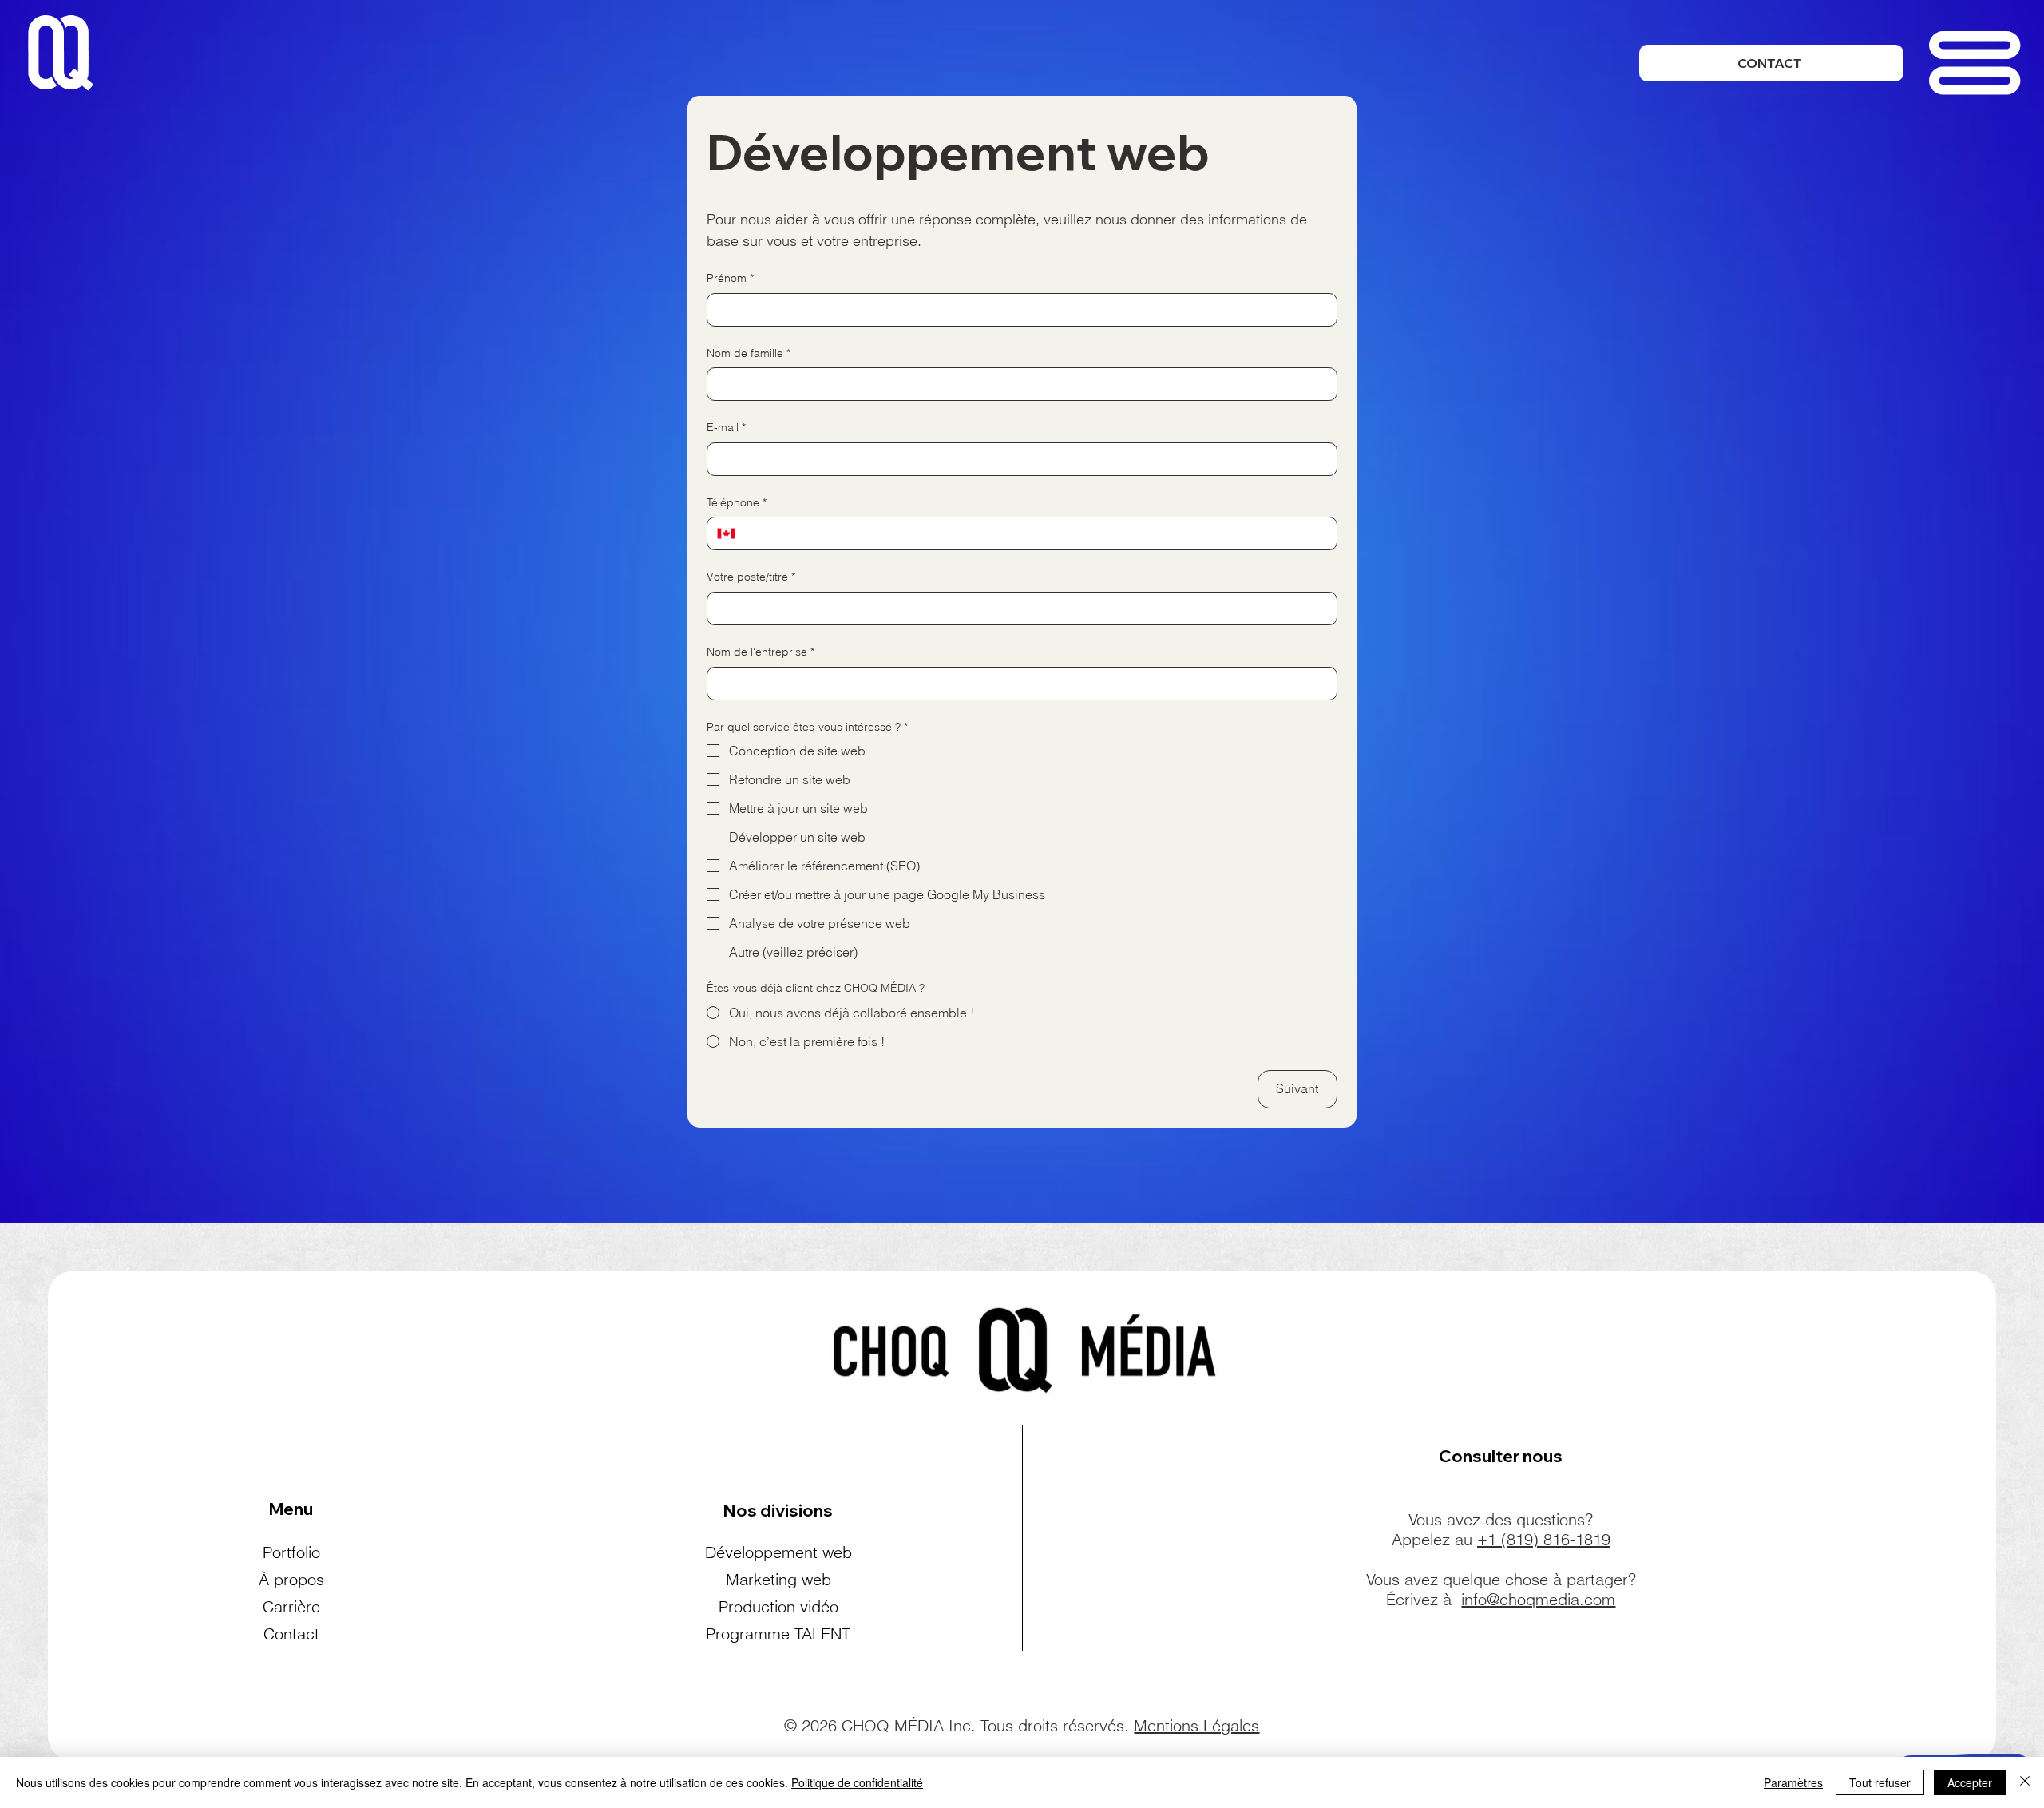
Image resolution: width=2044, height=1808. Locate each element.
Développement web (778, 1552)
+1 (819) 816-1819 (1544, 1539)
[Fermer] (2025, 1782)
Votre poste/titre (751, 577)
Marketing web (778, 1579)
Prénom (730, 278)
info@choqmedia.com (1538, 1599)
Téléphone (737, 502)
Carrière (291, 1606)
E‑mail (726, 427)
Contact (291, 1634)
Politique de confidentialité (857, 1782)
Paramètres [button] (1793, 1782)
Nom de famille (749, 353)
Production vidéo (778, 1606)
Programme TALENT (778, 1634)
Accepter (1970, 1782)
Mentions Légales (1196, 1725)
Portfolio (291, 1552)
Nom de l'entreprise (761, 652)
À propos (291, 1579)
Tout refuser (1880, 1782)
